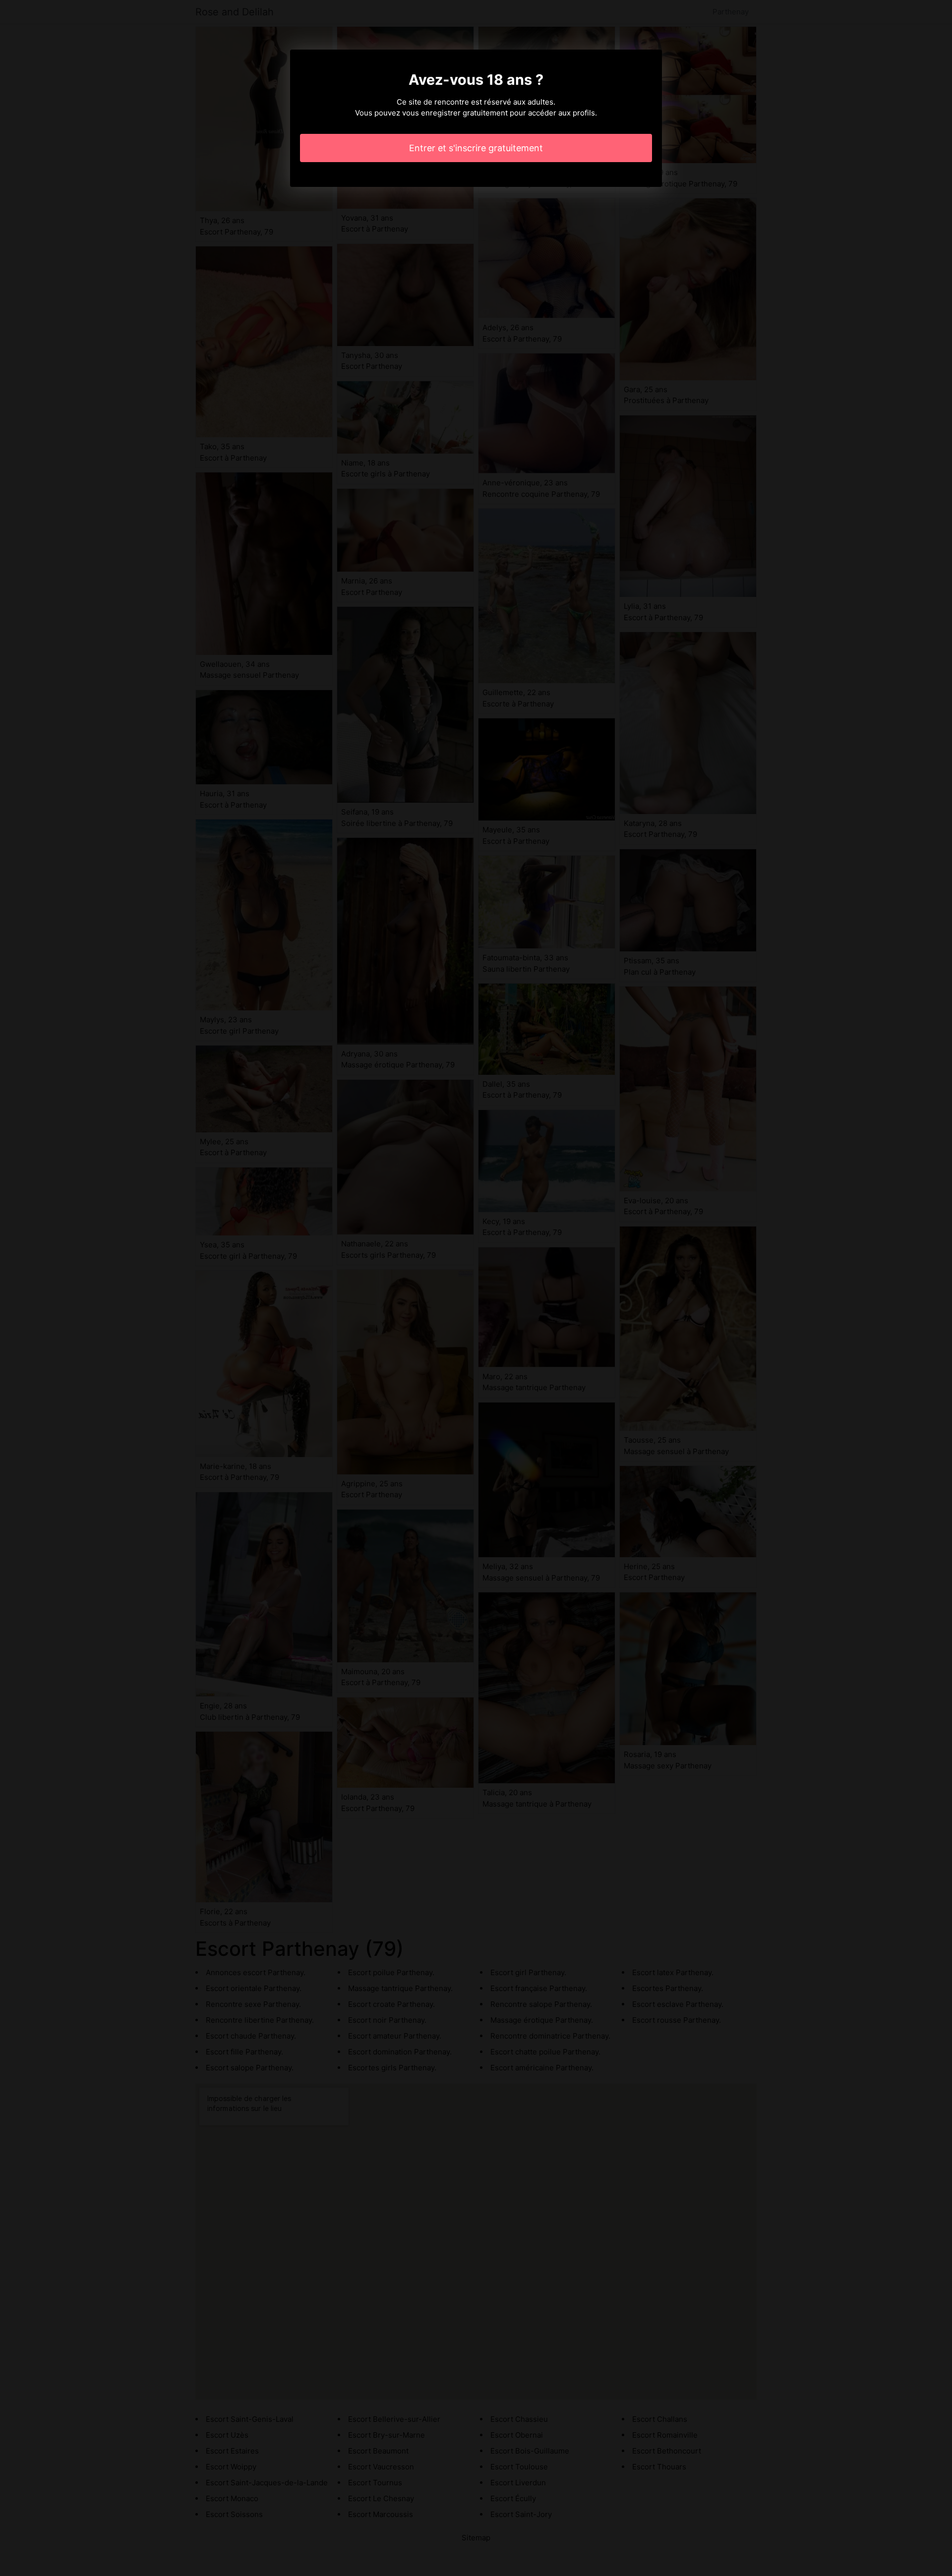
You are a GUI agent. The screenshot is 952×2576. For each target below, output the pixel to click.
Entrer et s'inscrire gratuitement (476, 148)
